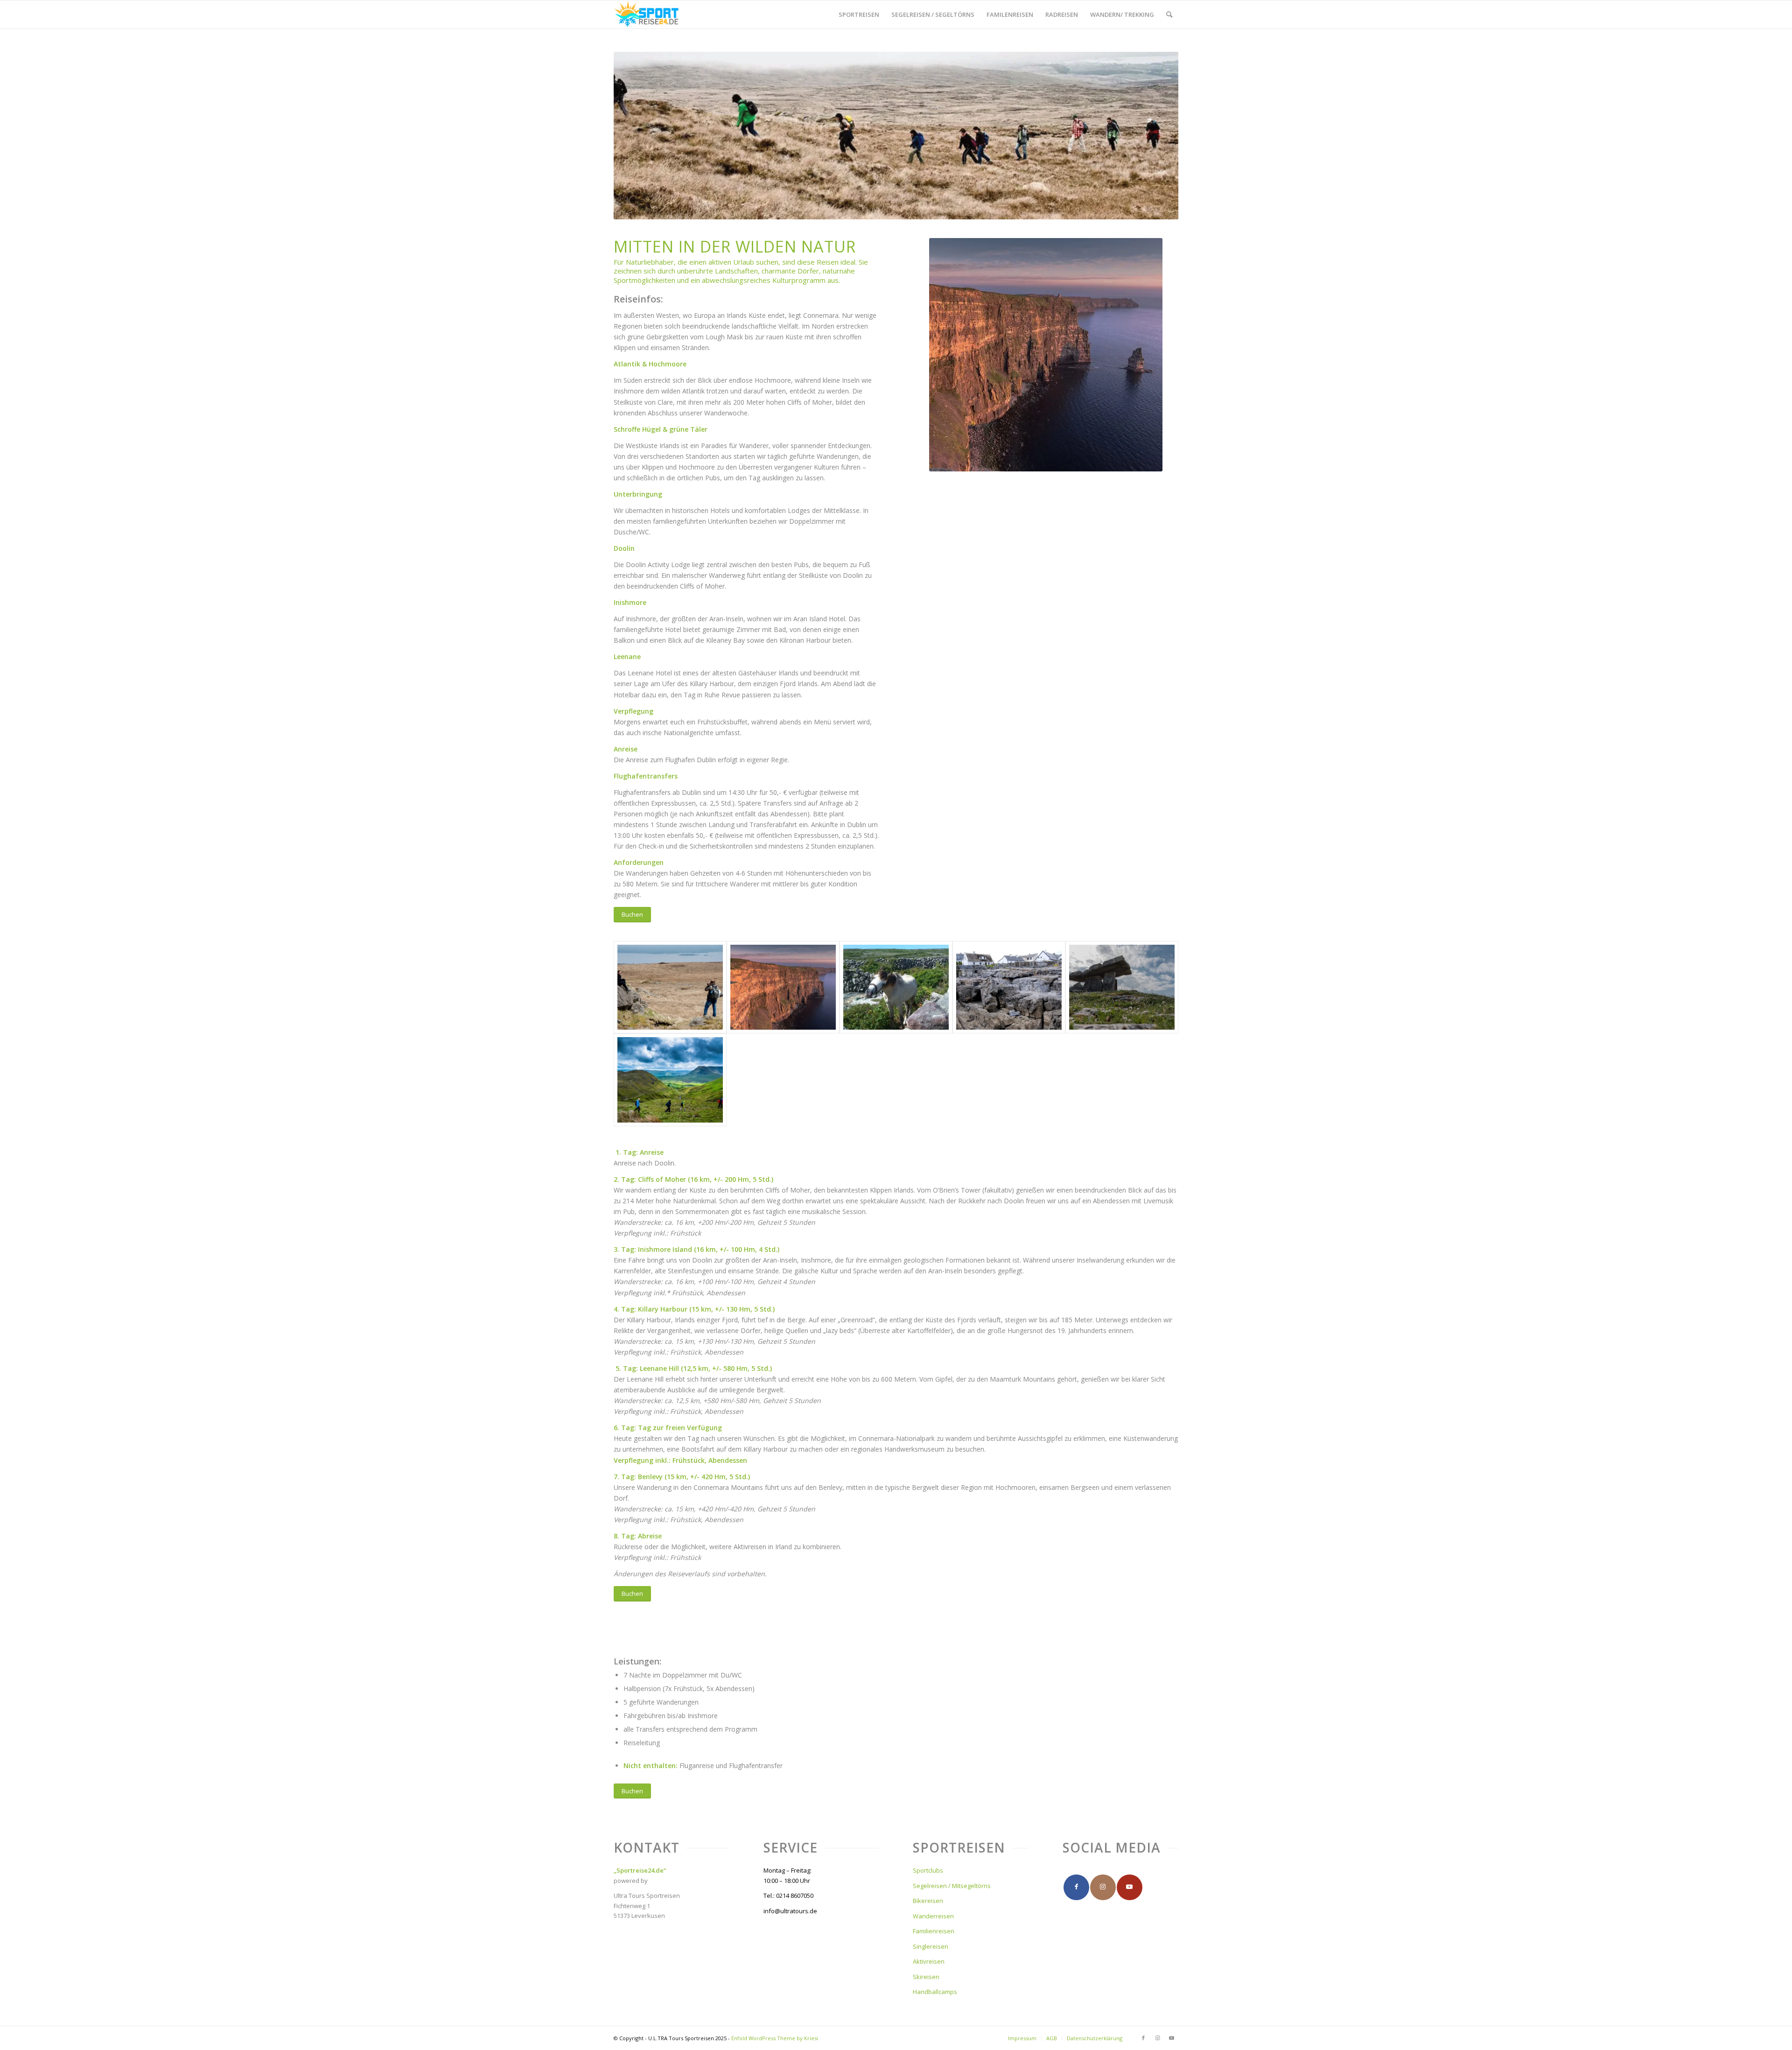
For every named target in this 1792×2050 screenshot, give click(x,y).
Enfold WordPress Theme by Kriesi (775, 2038)
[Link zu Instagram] (1157, 2038)
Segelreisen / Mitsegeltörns (952, 1886)
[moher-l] (783, 987)
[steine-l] (1009, 987)
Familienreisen (934, 1931)
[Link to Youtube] (1130, 1887)
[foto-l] (670, 987)
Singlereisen (931, 1946)
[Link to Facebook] (1076, 1887)
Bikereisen (928, 1901)
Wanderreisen (933, 1916)
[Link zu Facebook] (1143, 2038)
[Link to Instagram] (1103, 1887)
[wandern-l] (670, 1080)
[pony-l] (896, 987)
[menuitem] (859, 14)
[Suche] (1169, 14)
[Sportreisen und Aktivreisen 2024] (647, 14)
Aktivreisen (929, 1961)
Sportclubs (928, 1870)
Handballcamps (935, 1992)
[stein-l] (1122, 987)
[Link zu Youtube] (1171, 2038)
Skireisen (926, 1977)
